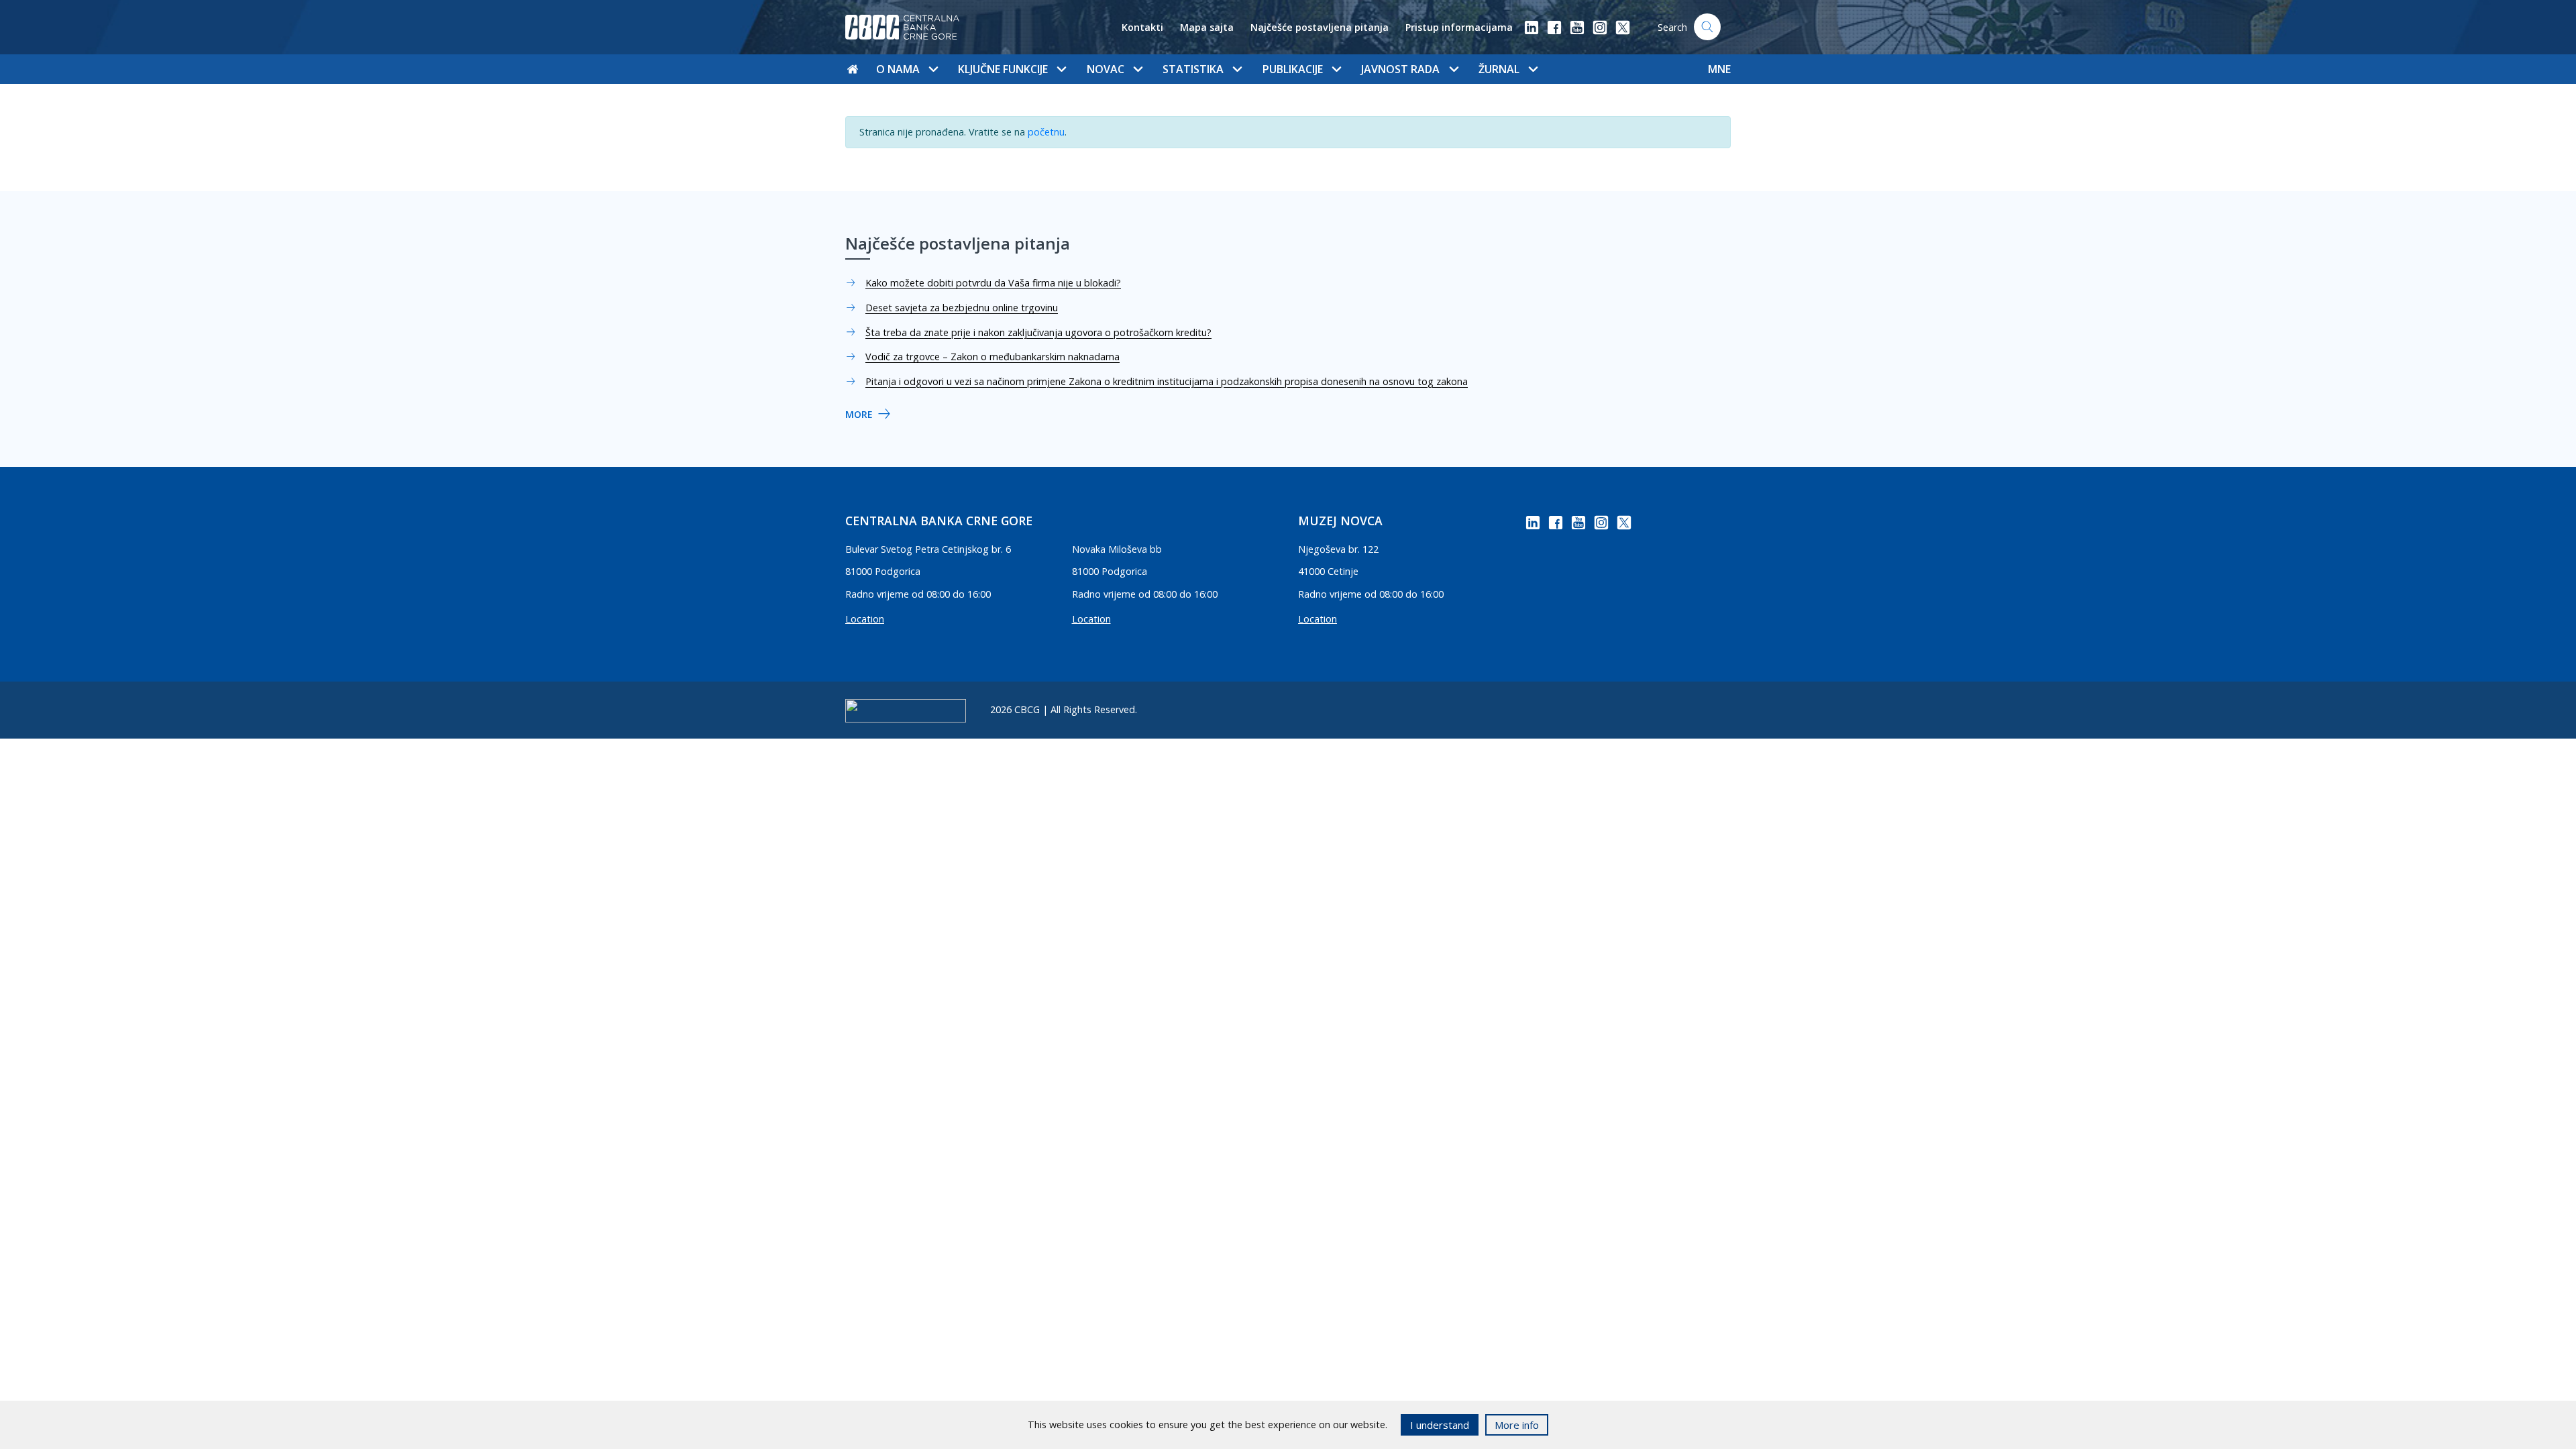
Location (865, 619)
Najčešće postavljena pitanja (1320, 27)
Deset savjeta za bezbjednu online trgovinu (962, 308)
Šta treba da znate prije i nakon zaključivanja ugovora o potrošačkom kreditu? (1038, 332)
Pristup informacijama (1459, 27)
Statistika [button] (1193, 69)
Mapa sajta (1207, 27)
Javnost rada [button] (1400, 69)
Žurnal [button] (1499, 69)
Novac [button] (1106, 69)
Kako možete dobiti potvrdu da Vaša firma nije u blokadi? (993, 283)
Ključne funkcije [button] (1003, 69)
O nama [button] (898, 69)
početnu (1046, 132)
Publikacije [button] (1293, 69)
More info (1517, 1425)
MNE (1719, 69)
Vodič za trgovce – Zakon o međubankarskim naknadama (992, 357)
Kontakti (1142, 27)
